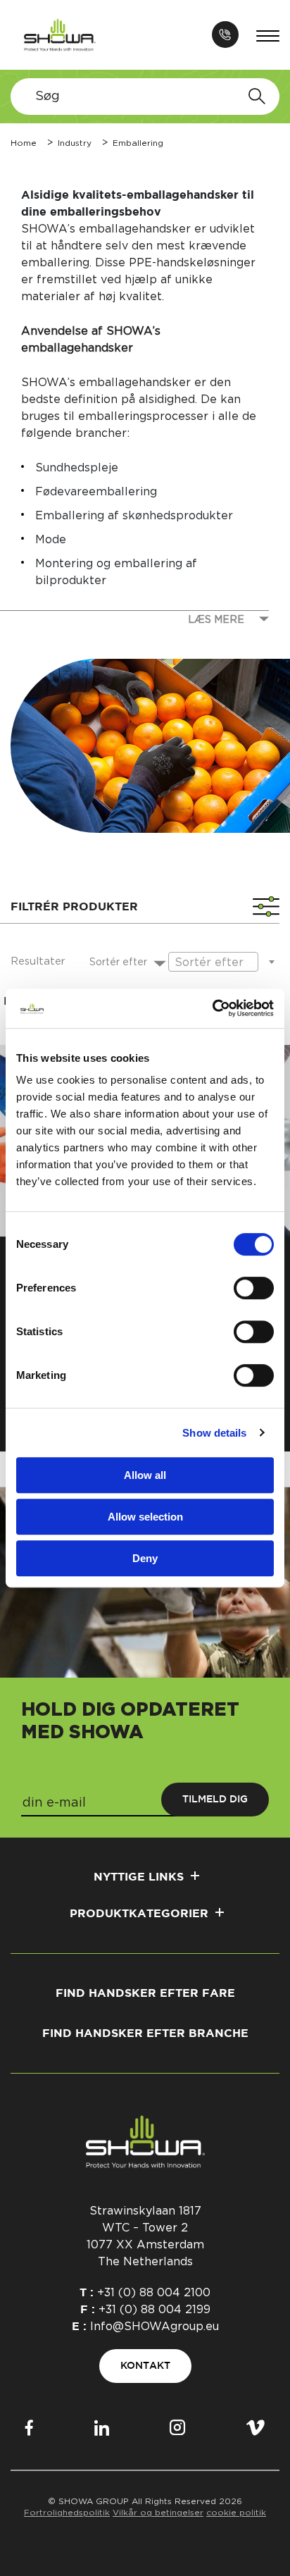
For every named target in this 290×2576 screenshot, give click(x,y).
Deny (145, 1558)
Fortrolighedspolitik (67, 2513)
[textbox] (118, 963)
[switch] (254, 1288)
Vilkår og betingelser (158, 2513)
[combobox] (118, 962)
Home (24, 143)
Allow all (145, 1475)
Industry (75, 143)
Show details (214, 1433)
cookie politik (236, 2513)
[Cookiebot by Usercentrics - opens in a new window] (212, 1008)
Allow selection (145, 1517)
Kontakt (145, 2366)
